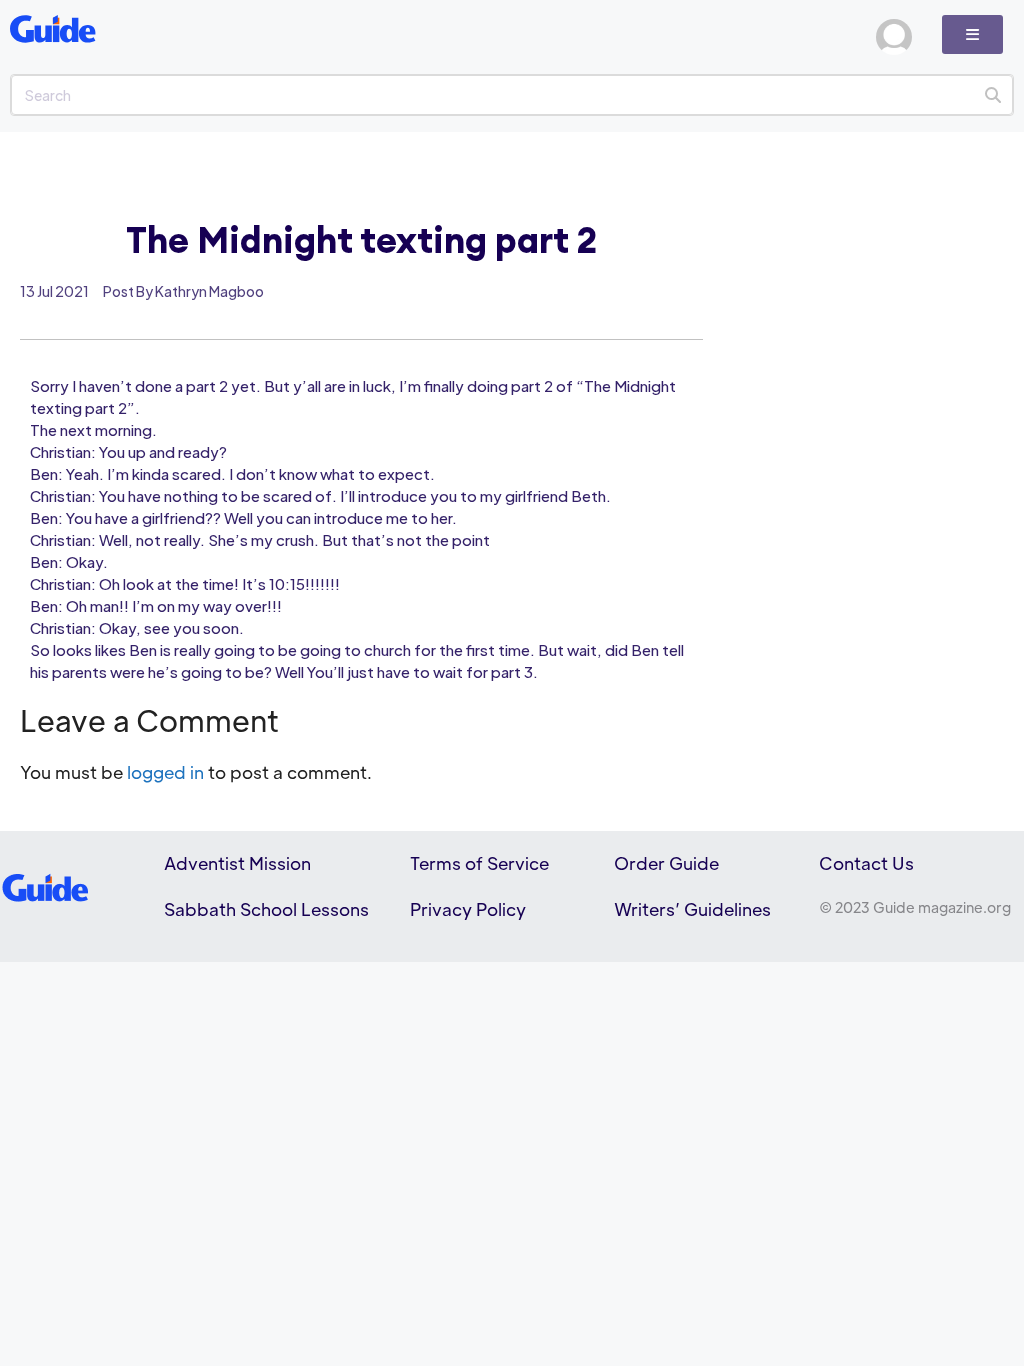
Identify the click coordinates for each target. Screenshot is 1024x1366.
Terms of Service (479, 863)
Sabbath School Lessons (266, 909)
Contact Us (866, 863)
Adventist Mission (237, 863)
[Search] (992, 95)
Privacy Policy (468, 909)
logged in (165, 772)
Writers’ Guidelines (692, 909)
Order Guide (666, 863)
